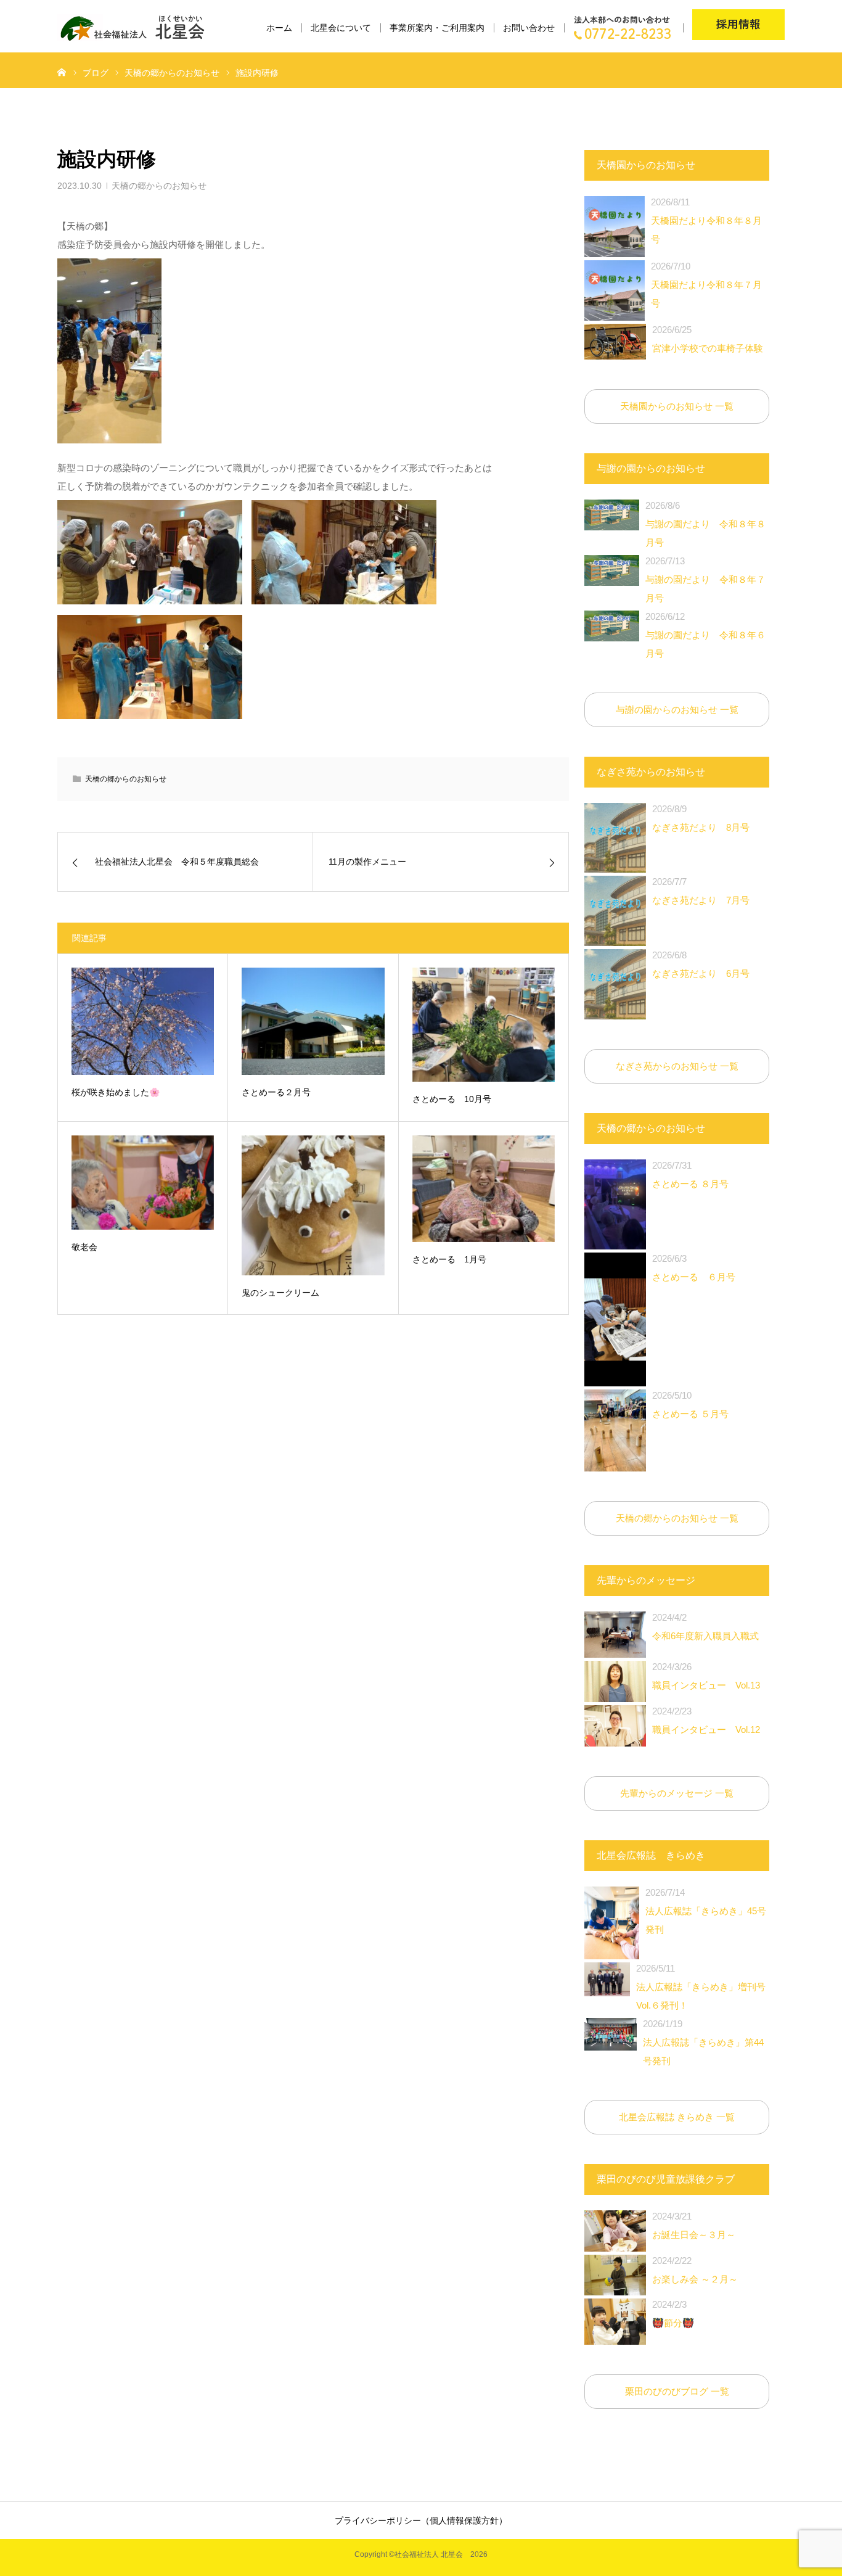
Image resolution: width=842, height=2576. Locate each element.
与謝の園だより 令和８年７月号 (705, 579)
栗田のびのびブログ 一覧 (677, 2391)
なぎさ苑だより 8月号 (701, 818)
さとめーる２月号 (276, 1092)
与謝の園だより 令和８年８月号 (705, 524)
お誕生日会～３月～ (694, 2225)
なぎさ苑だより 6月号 (701, 964)
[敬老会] (143, 1183)
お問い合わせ (529, 28)
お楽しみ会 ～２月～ (695, 2270)
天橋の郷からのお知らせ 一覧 (677, 1518)
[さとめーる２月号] (313, 1021)
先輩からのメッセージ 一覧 (677, 1793)
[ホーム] (62, 72)
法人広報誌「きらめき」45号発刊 (706, 1911)
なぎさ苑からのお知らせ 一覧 (677, 1066)
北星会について (341, 28)
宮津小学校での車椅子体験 (708, 339)
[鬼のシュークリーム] (313, 1205)
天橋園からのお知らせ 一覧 (677, 406)
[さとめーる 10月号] (484, 1025)
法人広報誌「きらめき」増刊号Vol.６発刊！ (701, 1987)
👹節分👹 (673, 2314)
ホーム (279, 28)
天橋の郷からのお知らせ (159, 186)
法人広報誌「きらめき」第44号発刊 (703, 2042)
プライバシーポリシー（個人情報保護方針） (421, 2520)
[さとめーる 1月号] (484, 1189)
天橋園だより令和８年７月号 (706, 285)
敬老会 (84, 1247)
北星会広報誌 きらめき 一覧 (677, 2117)
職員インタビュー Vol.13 (706, 1676)
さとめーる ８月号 (690, 1175)
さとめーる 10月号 (452, 1099)
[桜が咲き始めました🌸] (143, 1021)
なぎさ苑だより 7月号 (701, 891)
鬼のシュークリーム (280, 1293)
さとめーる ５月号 (690, 1405)
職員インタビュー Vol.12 (706, 1720)
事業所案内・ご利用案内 (437, 28)
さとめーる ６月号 (694, 1268)
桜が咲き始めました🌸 (116, 1092)
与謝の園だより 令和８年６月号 (705, 635)
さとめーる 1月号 (449, 1259)
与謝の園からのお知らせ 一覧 (677, 710)
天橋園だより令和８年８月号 (706, 220)
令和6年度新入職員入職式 (705, 1627)
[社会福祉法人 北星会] (138, 28)
